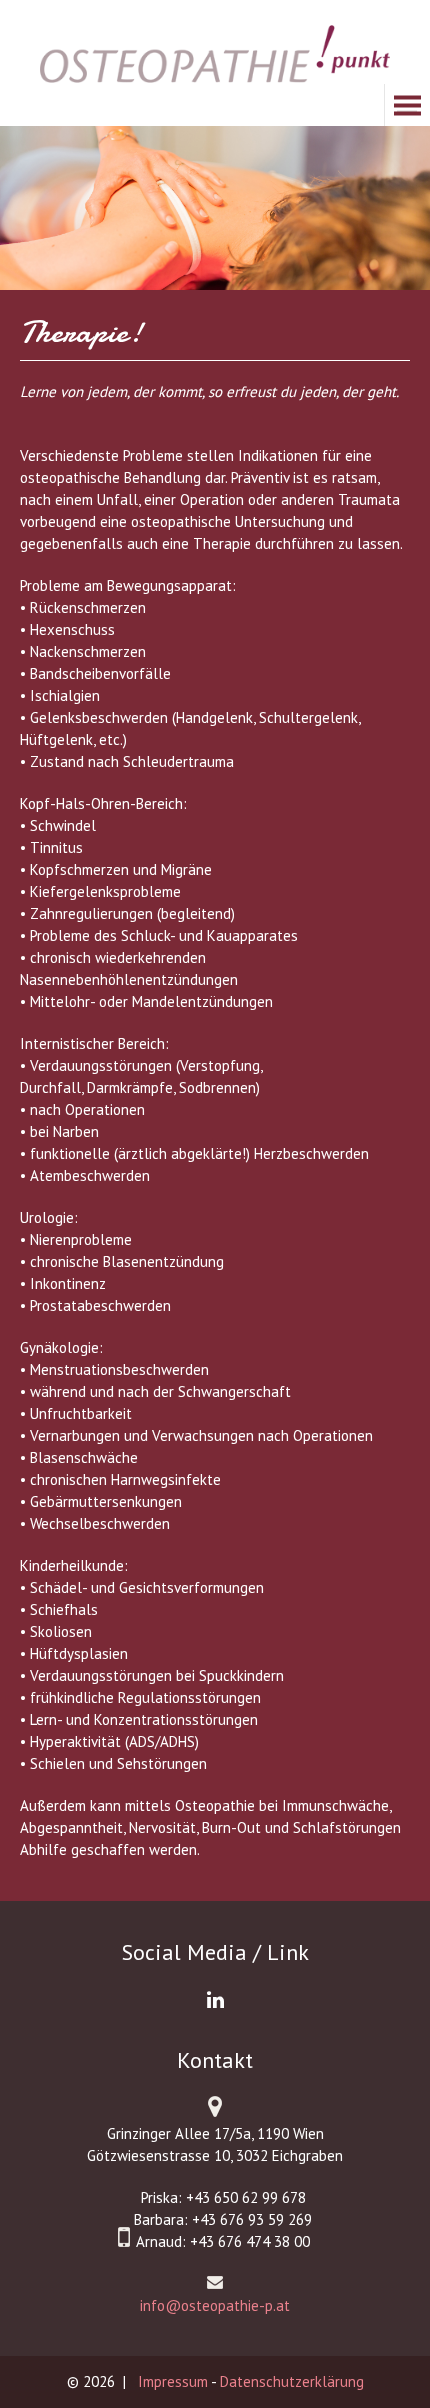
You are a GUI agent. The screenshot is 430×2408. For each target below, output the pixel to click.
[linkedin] (215, 2000)
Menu (43, 105)
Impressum (173, 2381)
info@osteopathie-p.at (215, 2305)
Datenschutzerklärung (292, 2381)
